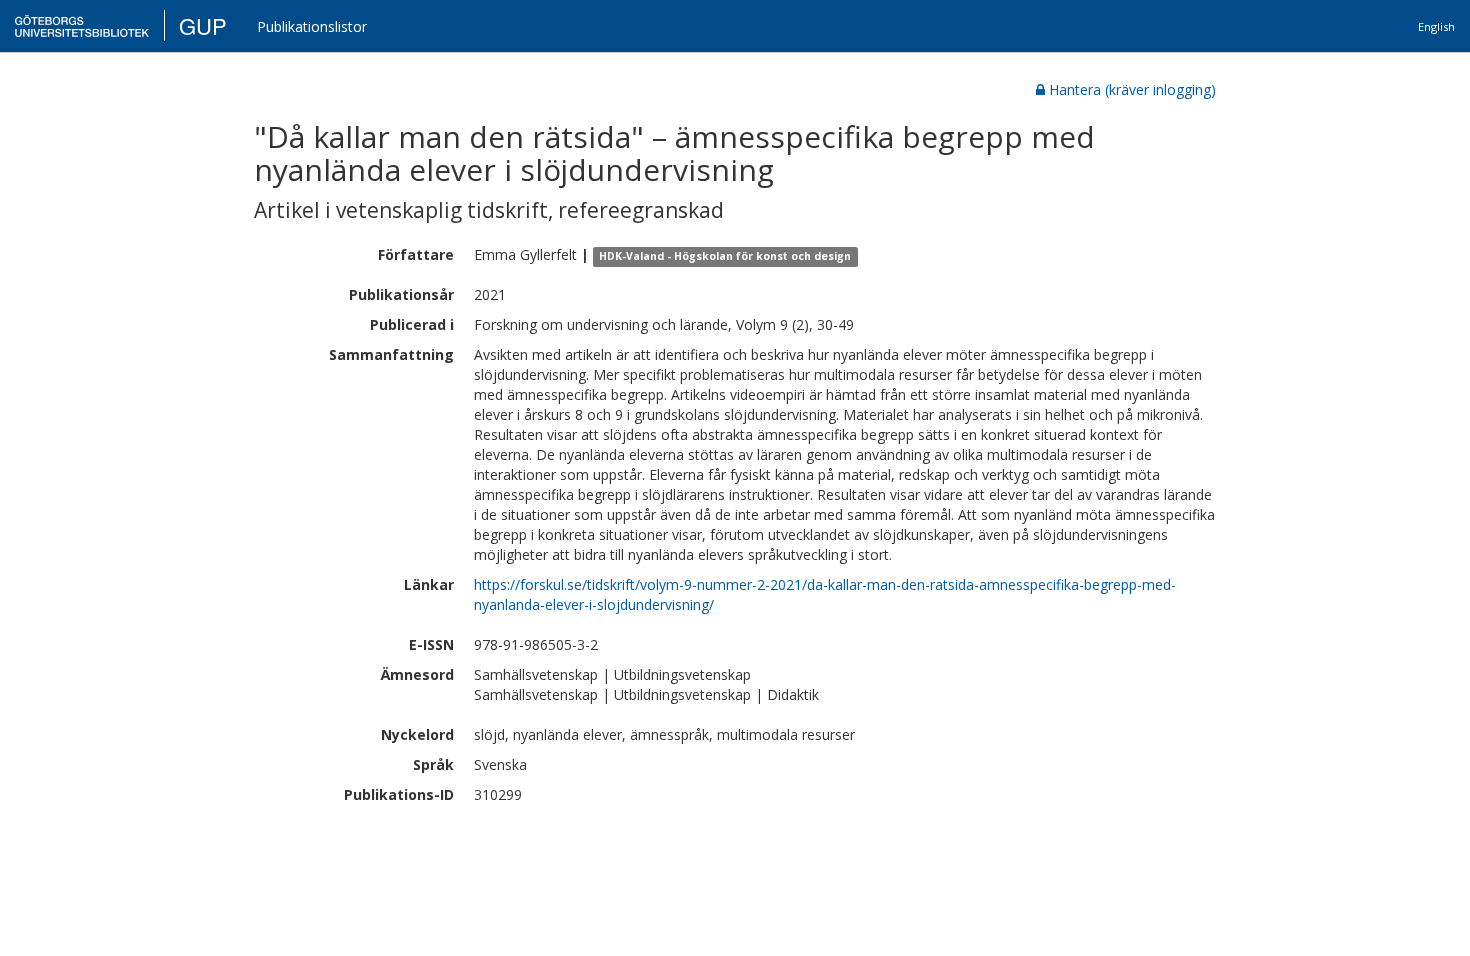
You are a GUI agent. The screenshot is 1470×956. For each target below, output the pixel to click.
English (1436, 26)
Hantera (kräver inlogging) (1132, 89)
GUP (203, 25)
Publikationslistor (312, 26)
